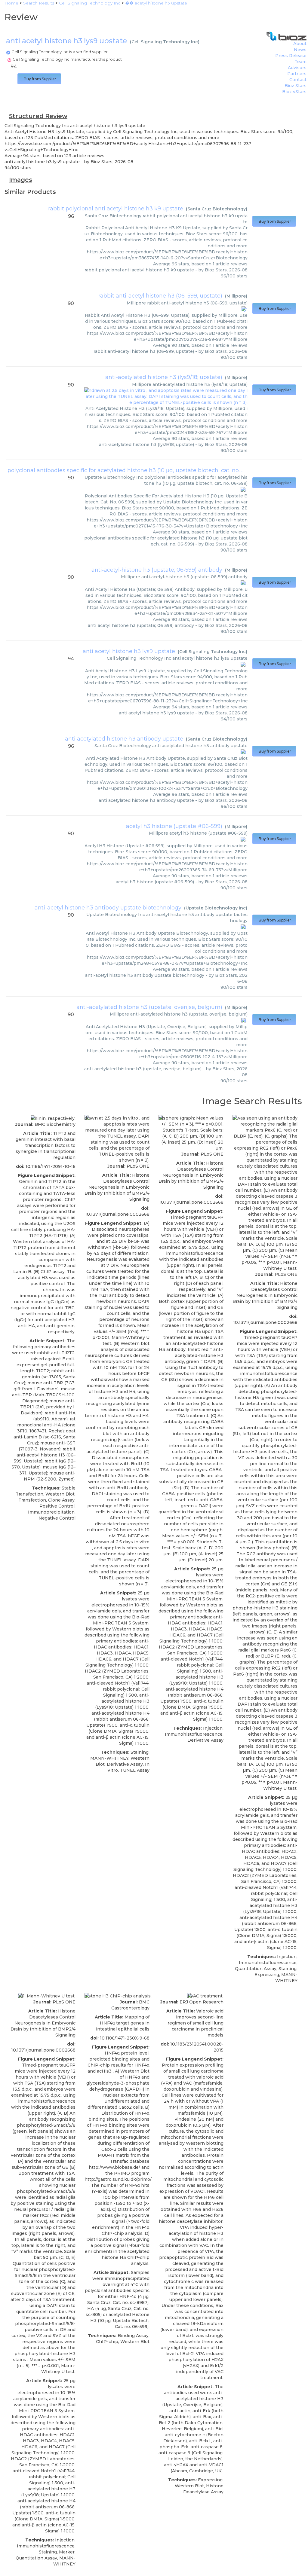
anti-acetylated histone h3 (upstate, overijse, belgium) (149, 1007)
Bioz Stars (296, 86)
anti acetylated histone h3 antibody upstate (124, 739)
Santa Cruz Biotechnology (217, 209)
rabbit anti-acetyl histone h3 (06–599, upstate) (160, 296)
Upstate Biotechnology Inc (216, 908)
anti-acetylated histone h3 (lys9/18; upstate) (164, 377)
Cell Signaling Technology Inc (165, 42)
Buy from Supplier (39, 79)
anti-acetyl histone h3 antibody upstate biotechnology (108, 908)
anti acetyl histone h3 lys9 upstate (129, 651)
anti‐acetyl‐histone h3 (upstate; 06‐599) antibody (157, 570)
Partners (297, 74)
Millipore (236, 296)
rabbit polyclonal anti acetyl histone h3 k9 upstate (116, 209)
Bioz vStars (294, 92)
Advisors (297, 68)
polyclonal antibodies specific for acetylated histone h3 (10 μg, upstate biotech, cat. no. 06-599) (135, 470)
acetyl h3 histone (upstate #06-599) (174, 826)
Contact (298, 80)
